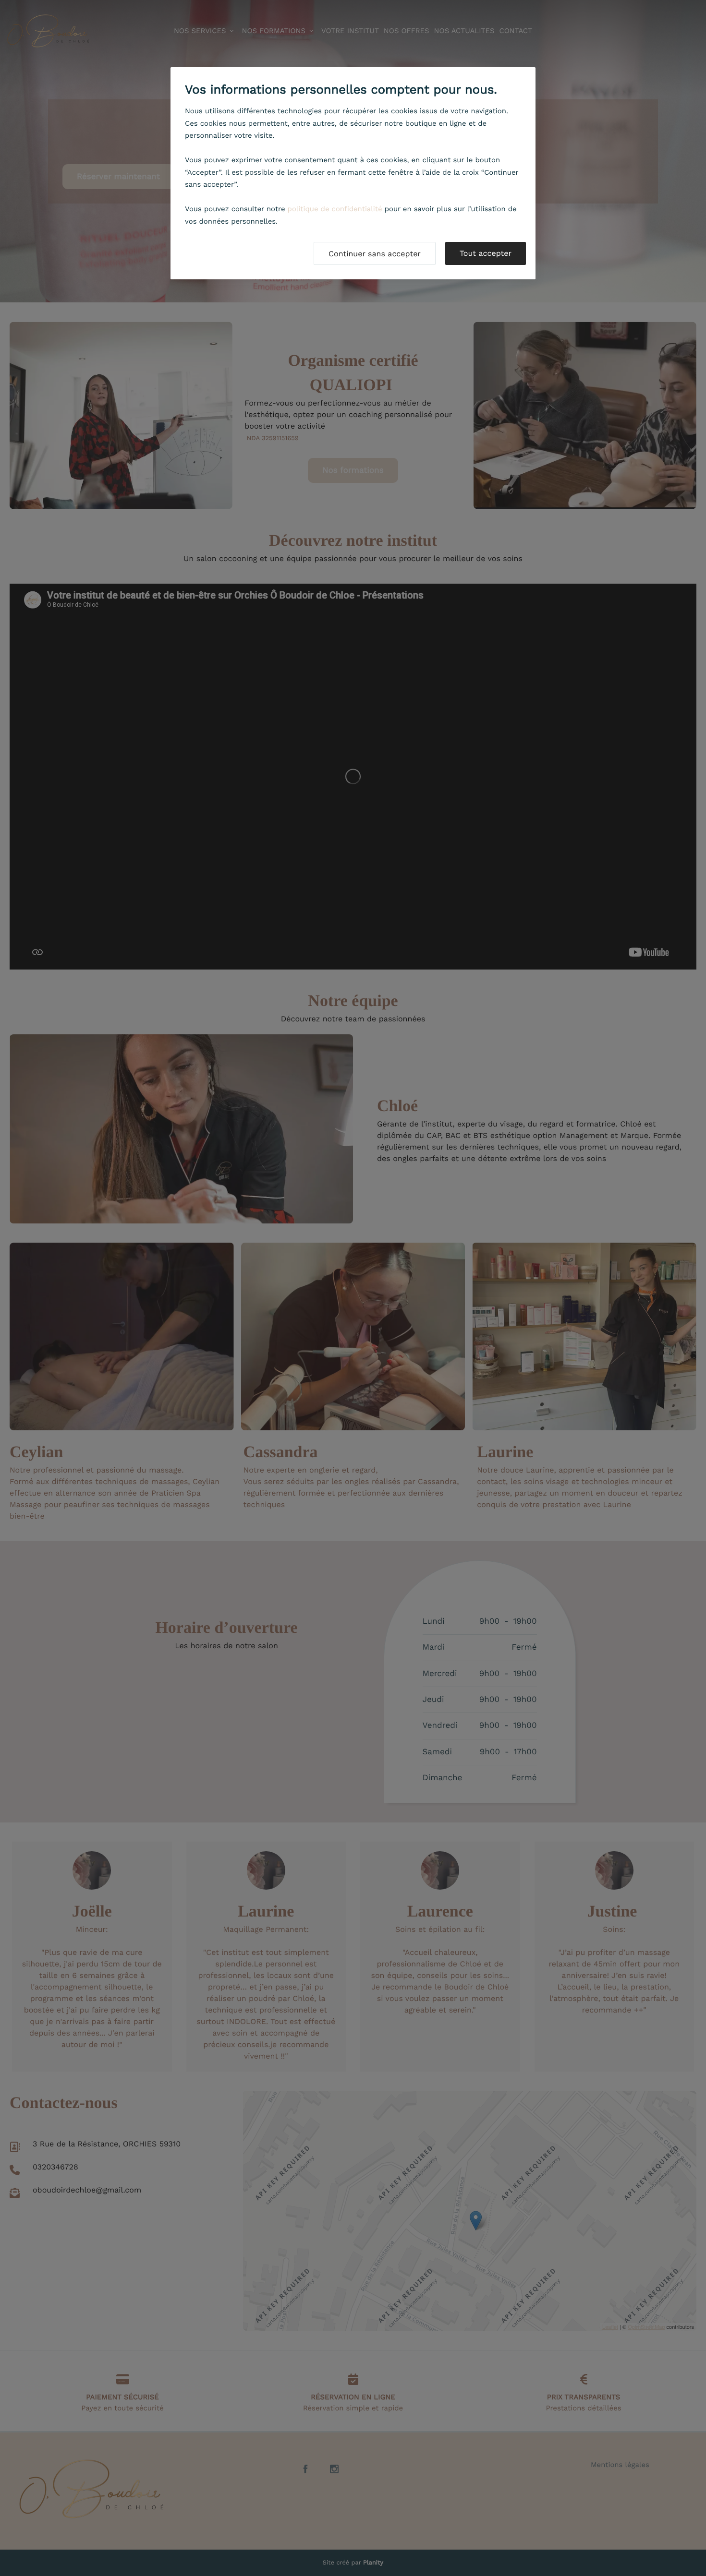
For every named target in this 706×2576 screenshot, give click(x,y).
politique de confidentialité (335, 209)
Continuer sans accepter (375, 254)
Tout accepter (486, 253)
